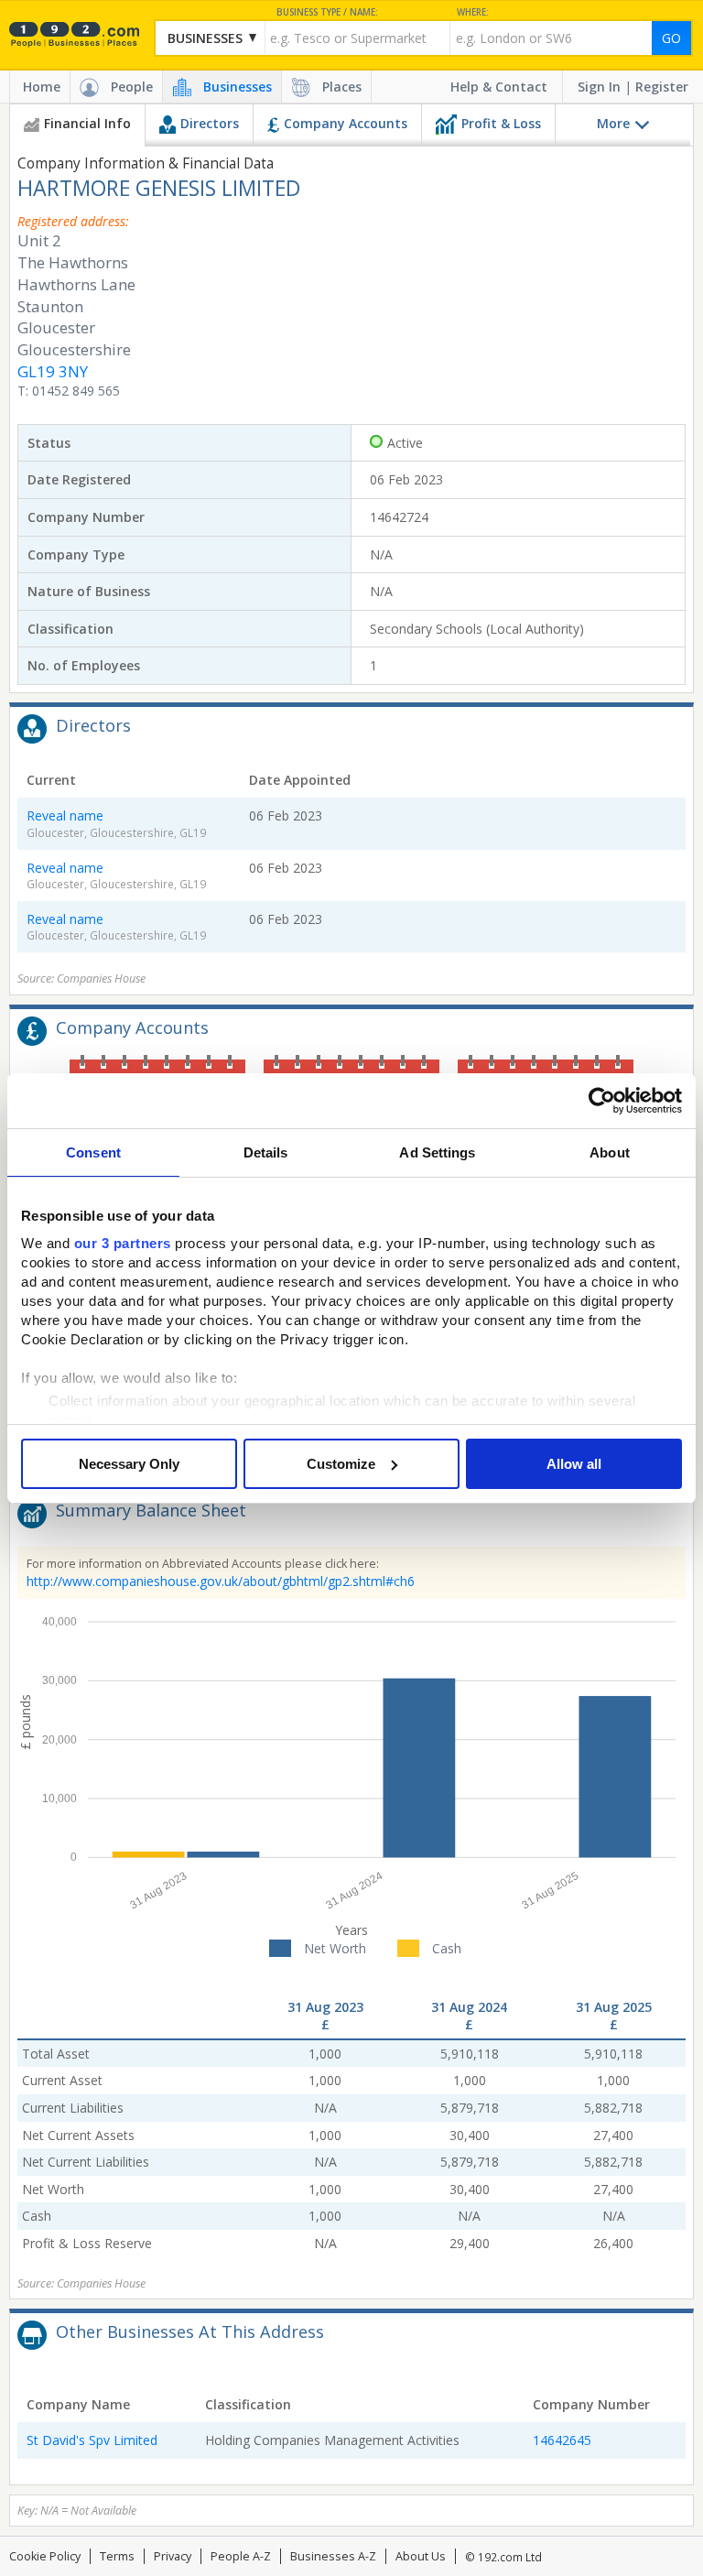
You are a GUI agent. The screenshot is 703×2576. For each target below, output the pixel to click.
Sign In (599, 87)
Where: (473, 12)
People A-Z (241, 2556)
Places (342, 87)
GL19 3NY (53, 371)
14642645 (562, 2440)
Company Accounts (346, 123)
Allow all (574, 1464)
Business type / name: (327, 12)
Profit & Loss (501, 123)
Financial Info (87, 123)
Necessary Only (129, 1464)
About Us (421, 2556)
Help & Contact (499, 87)
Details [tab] (266, 1152)
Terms (117, 2556)
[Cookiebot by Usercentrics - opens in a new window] (602, 1101)
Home (42, 87)
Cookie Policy (45, 2556)
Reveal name (65, 815)
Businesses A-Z (333, 2556)
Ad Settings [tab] (437, 1152)
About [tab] (610, 1152)
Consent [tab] (93, 1152)
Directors (210, 123)
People (132, 87)
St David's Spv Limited (92, 2440)
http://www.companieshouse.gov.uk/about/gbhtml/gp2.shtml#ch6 (221, 1581)
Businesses (238, 87)
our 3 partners (123, 1243)
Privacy (173, 2556)
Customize (341, 1464)
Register (662, 87)
